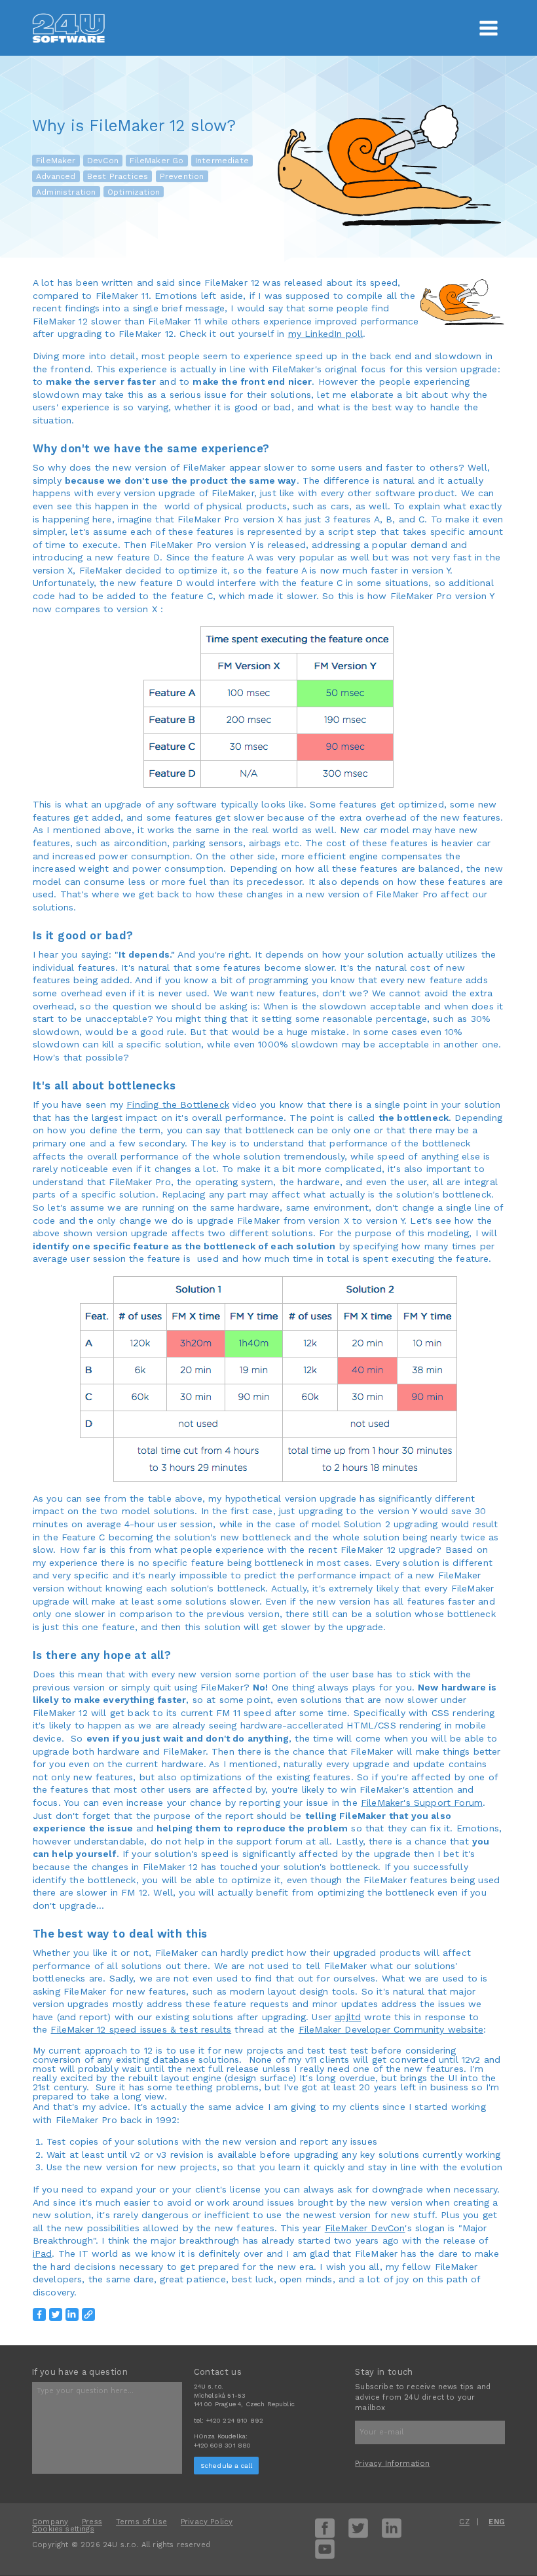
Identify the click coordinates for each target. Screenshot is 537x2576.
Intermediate (222, 161)
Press (92, 2522)
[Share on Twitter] (56, 2314)
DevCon (103, 161)
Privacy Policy (207, 2522)
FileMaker (56, 161)
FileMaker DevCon (365, 2228)
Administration (66, 192)
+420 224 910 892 (235, 2420)
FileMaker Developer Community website (391, 2029)
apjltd (348, 2017)
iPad (43, 2254)
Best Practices (118, 176)
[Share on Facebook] (39, 2314)
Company (50, 2522)
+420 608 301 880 (223, 2445)
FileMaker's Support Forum (422, 1803)
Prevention (182, 176)
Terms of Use (141, 2522)
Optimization (134, 192)
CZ (464, 2522)
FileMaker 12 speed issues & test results (141, 2029)
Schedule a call (227, 2466)
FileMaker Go (157, 161)
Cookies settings (63, 2529)
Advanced (56, 176)
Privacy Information (392, 2464)
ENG (497, 2522)
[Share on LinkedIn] (72, 2314)
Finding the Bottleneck (178, 1104)
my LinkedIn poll (326, 334)
